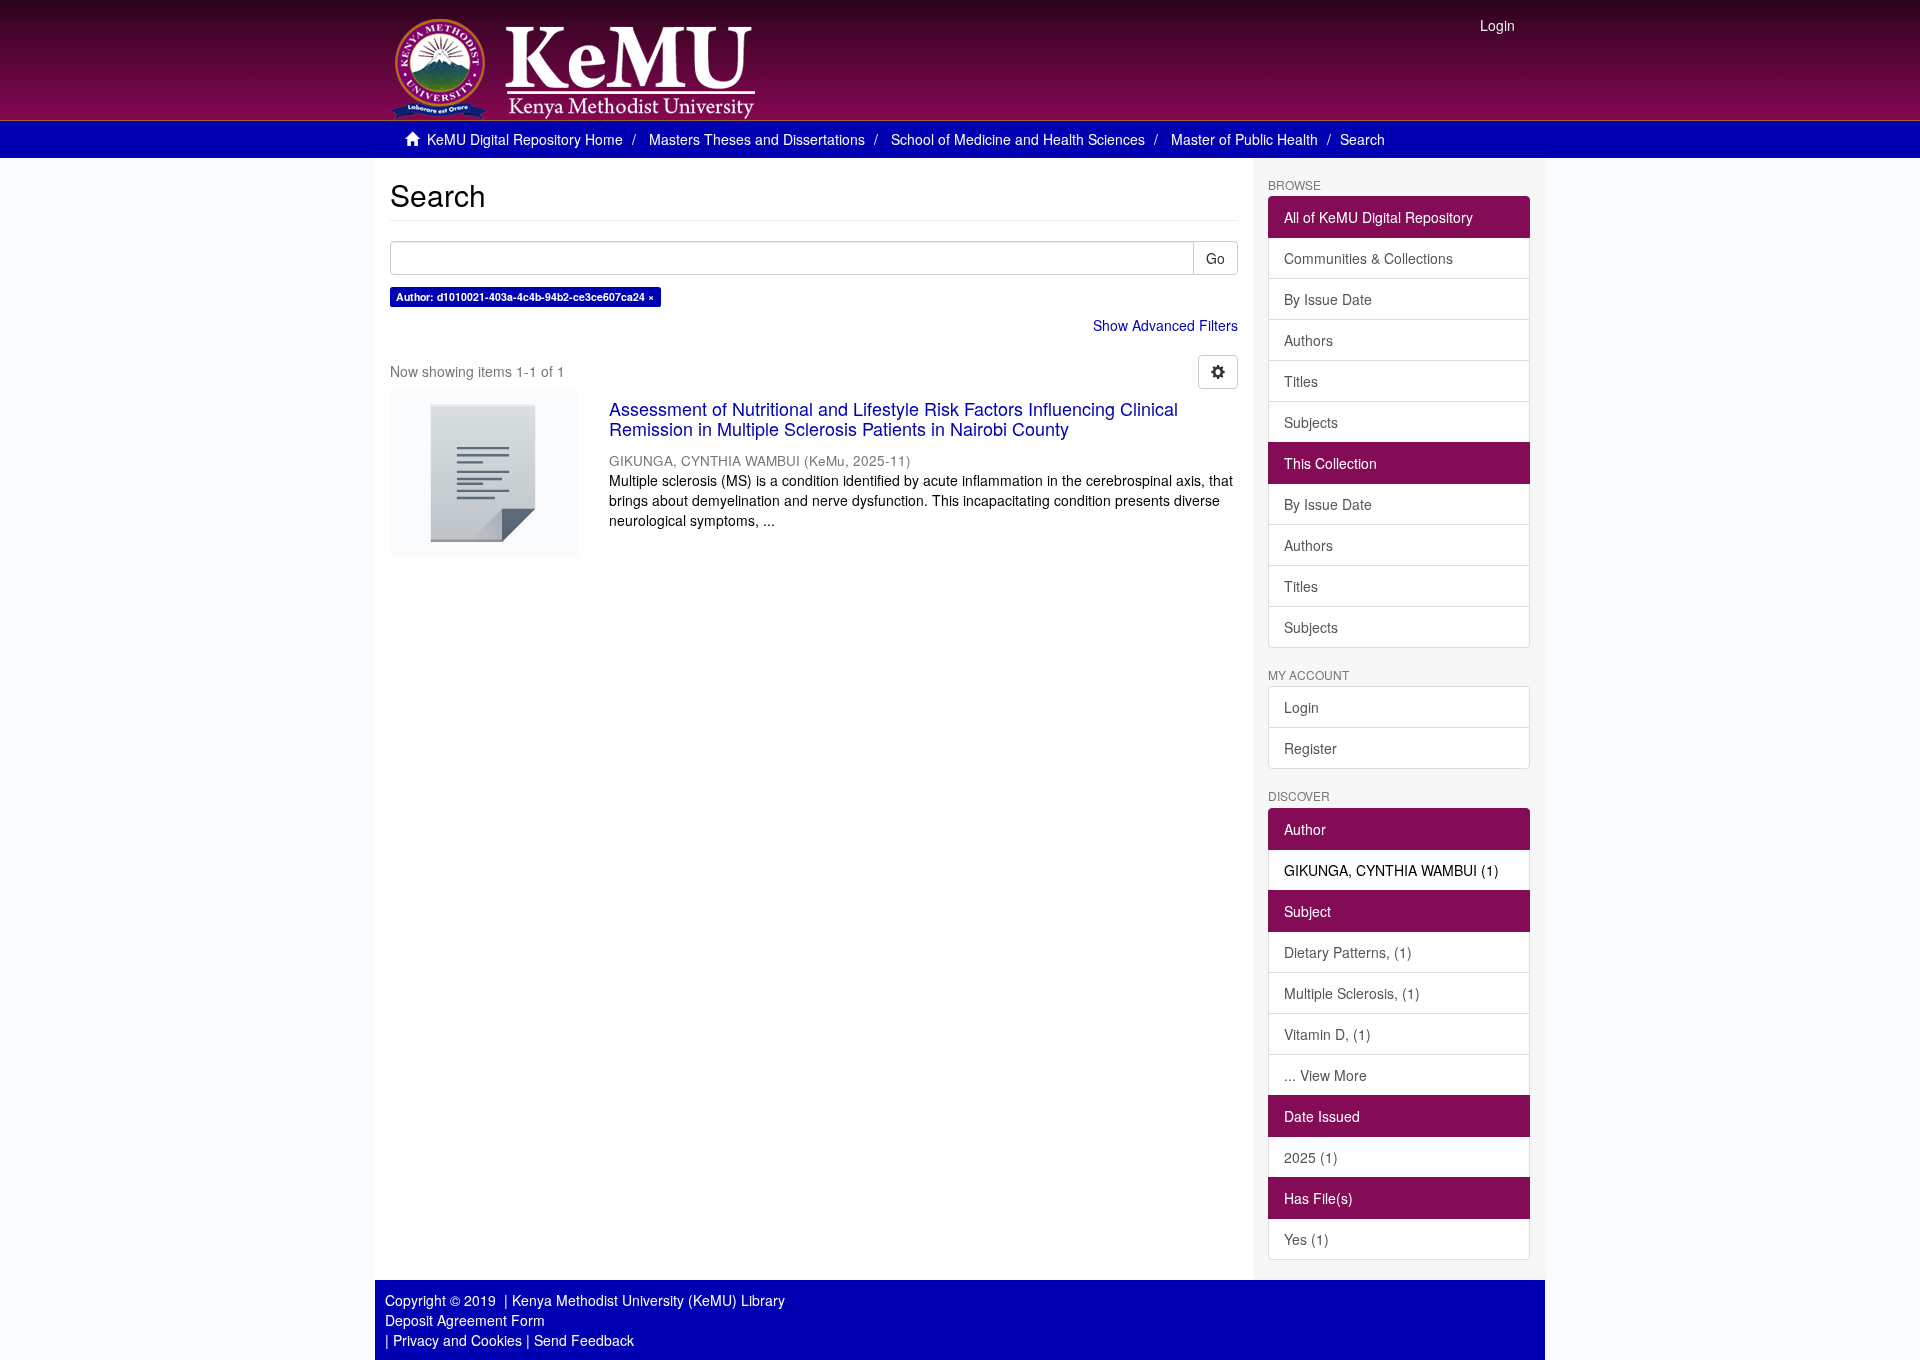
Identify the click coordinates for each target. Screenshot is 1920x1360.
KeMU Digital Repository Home (525, 139)
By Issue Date (1328, 299)
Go (1215, 258)
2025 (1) (1311, 1157)
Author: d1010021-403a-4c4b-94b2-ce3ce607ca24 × (525, 296)
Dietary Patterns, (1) (1348, 952)
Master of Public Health (1244, 139)
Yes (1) (1306, 1239)
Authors (1308, 340)
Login (1301, 707)
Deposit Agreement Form (465, 1320)
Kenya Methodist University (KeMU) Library (648, 1300)
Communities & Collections (1368, 258)
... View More (1325, 1075)
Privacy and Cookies (457, 1340)
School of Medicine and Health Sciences (1018, 139)
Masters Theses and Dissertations (757, 139)
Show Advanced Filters (1165, 325)
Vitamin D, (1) (1327, 1034)
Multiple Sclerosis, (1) (1352, 993)
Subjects (1311, 422)
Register (1310, 748)
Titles (1301, 381)
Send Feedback (584, 1340)
